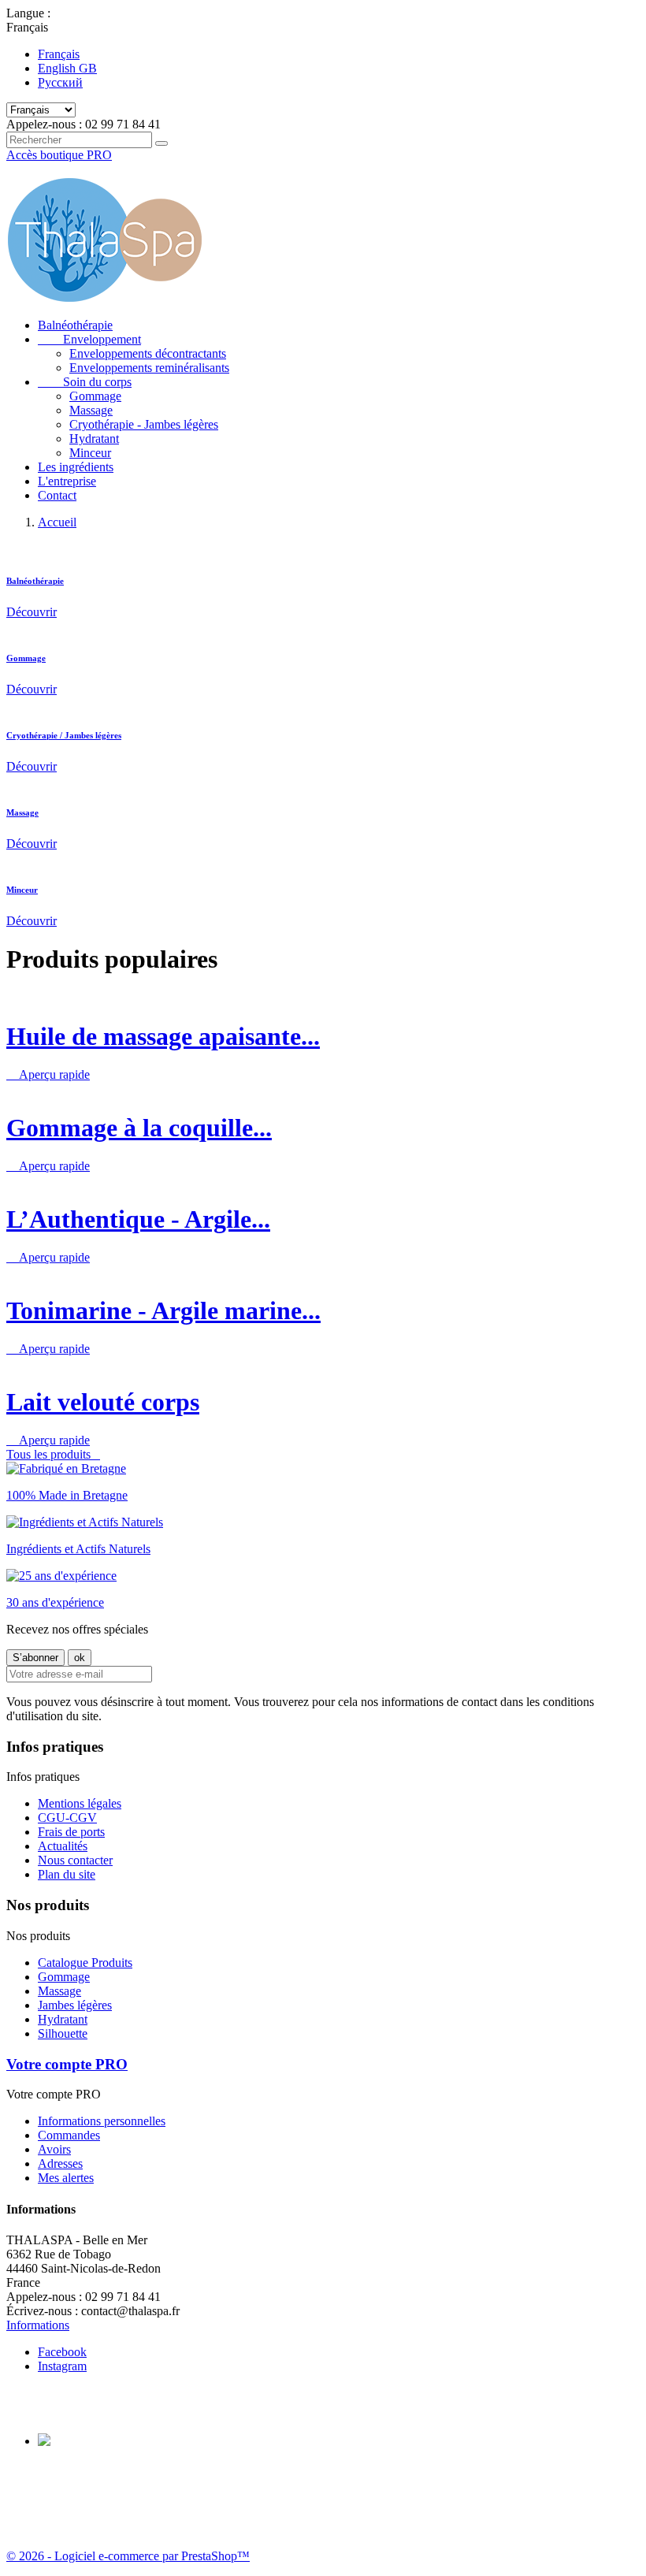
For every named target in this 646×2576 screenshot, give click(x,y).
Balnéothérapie (75, 325)
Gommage (95, 396)
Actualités (63, 1846)
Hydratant (94, 439)
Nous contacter (75, 1860)
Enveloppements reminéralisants (149, 368)
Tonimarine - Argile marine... (163, 1310)
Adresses (60, 2163)
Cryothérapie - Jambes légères (144, 424)
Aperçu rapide (48, 1074)
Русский (60, 82)
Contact (57, 495)
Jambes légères (75, 2005)
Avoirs (54, 2149)
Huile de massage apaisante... (163, 1036)
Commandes (69, 2135)
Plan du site (67, 1874)
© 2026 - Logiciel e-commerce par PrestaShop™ (128, 2556)
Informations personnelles (102, 2121)
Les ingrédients (76, 467)
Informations (38, 2325)
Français (59, 54)
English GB (67, 68)
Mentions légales (80, 1803)
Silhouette (63, 2033)
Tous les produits (53, 1454)
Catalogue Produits (85, 1963)
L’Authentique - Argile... (138, 1219)
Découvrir (32, 612)
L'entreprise (67, 481)
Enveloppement (89, 339)
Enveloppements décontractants (148, 353)
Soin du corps (85, 382)
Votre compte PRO (67, 2064)
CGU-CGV (67, 1818)
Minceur (90, 453)
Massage (91, 410)
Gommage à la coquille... (139, 1128)
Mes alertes (66, 2178)
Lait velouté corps (103, 1402)
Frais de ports (71, 1832)
